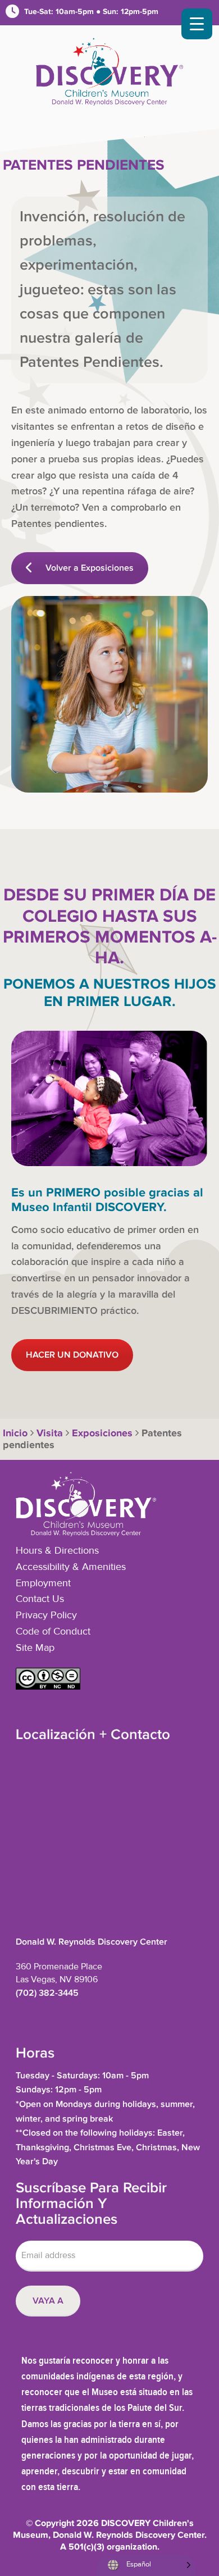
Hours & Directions (57, 1551)
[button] (48, 1687)
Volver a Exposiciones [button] (90, 568)
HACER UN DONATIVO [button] (72, 1355)
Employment (43, 1583)
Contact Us (40, 1599)
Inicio (15, 1433)
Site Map (35, 1648)
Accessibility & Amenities (71, 1567)
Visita (50, 1433)
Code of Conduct (53, 1632)
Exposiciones (102, 1433)
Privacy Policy (46, 1615)
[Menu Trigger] (197, 24)
